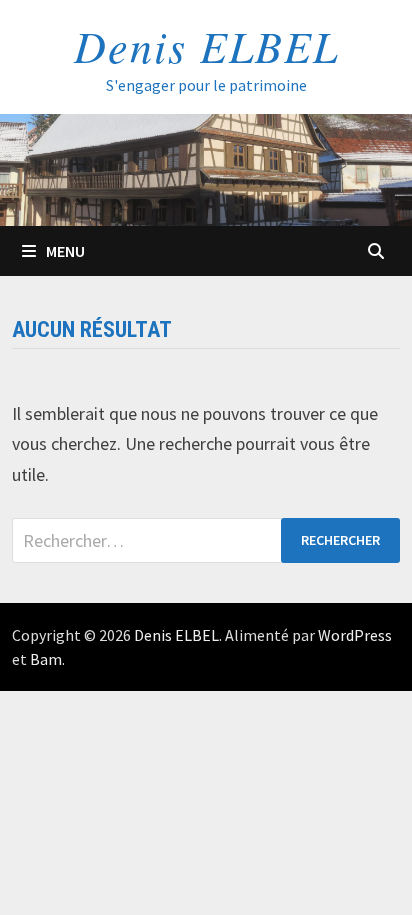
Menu (65, 251)
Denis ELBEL (206, 45)
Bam (46, 659)
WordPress (355, 635)
